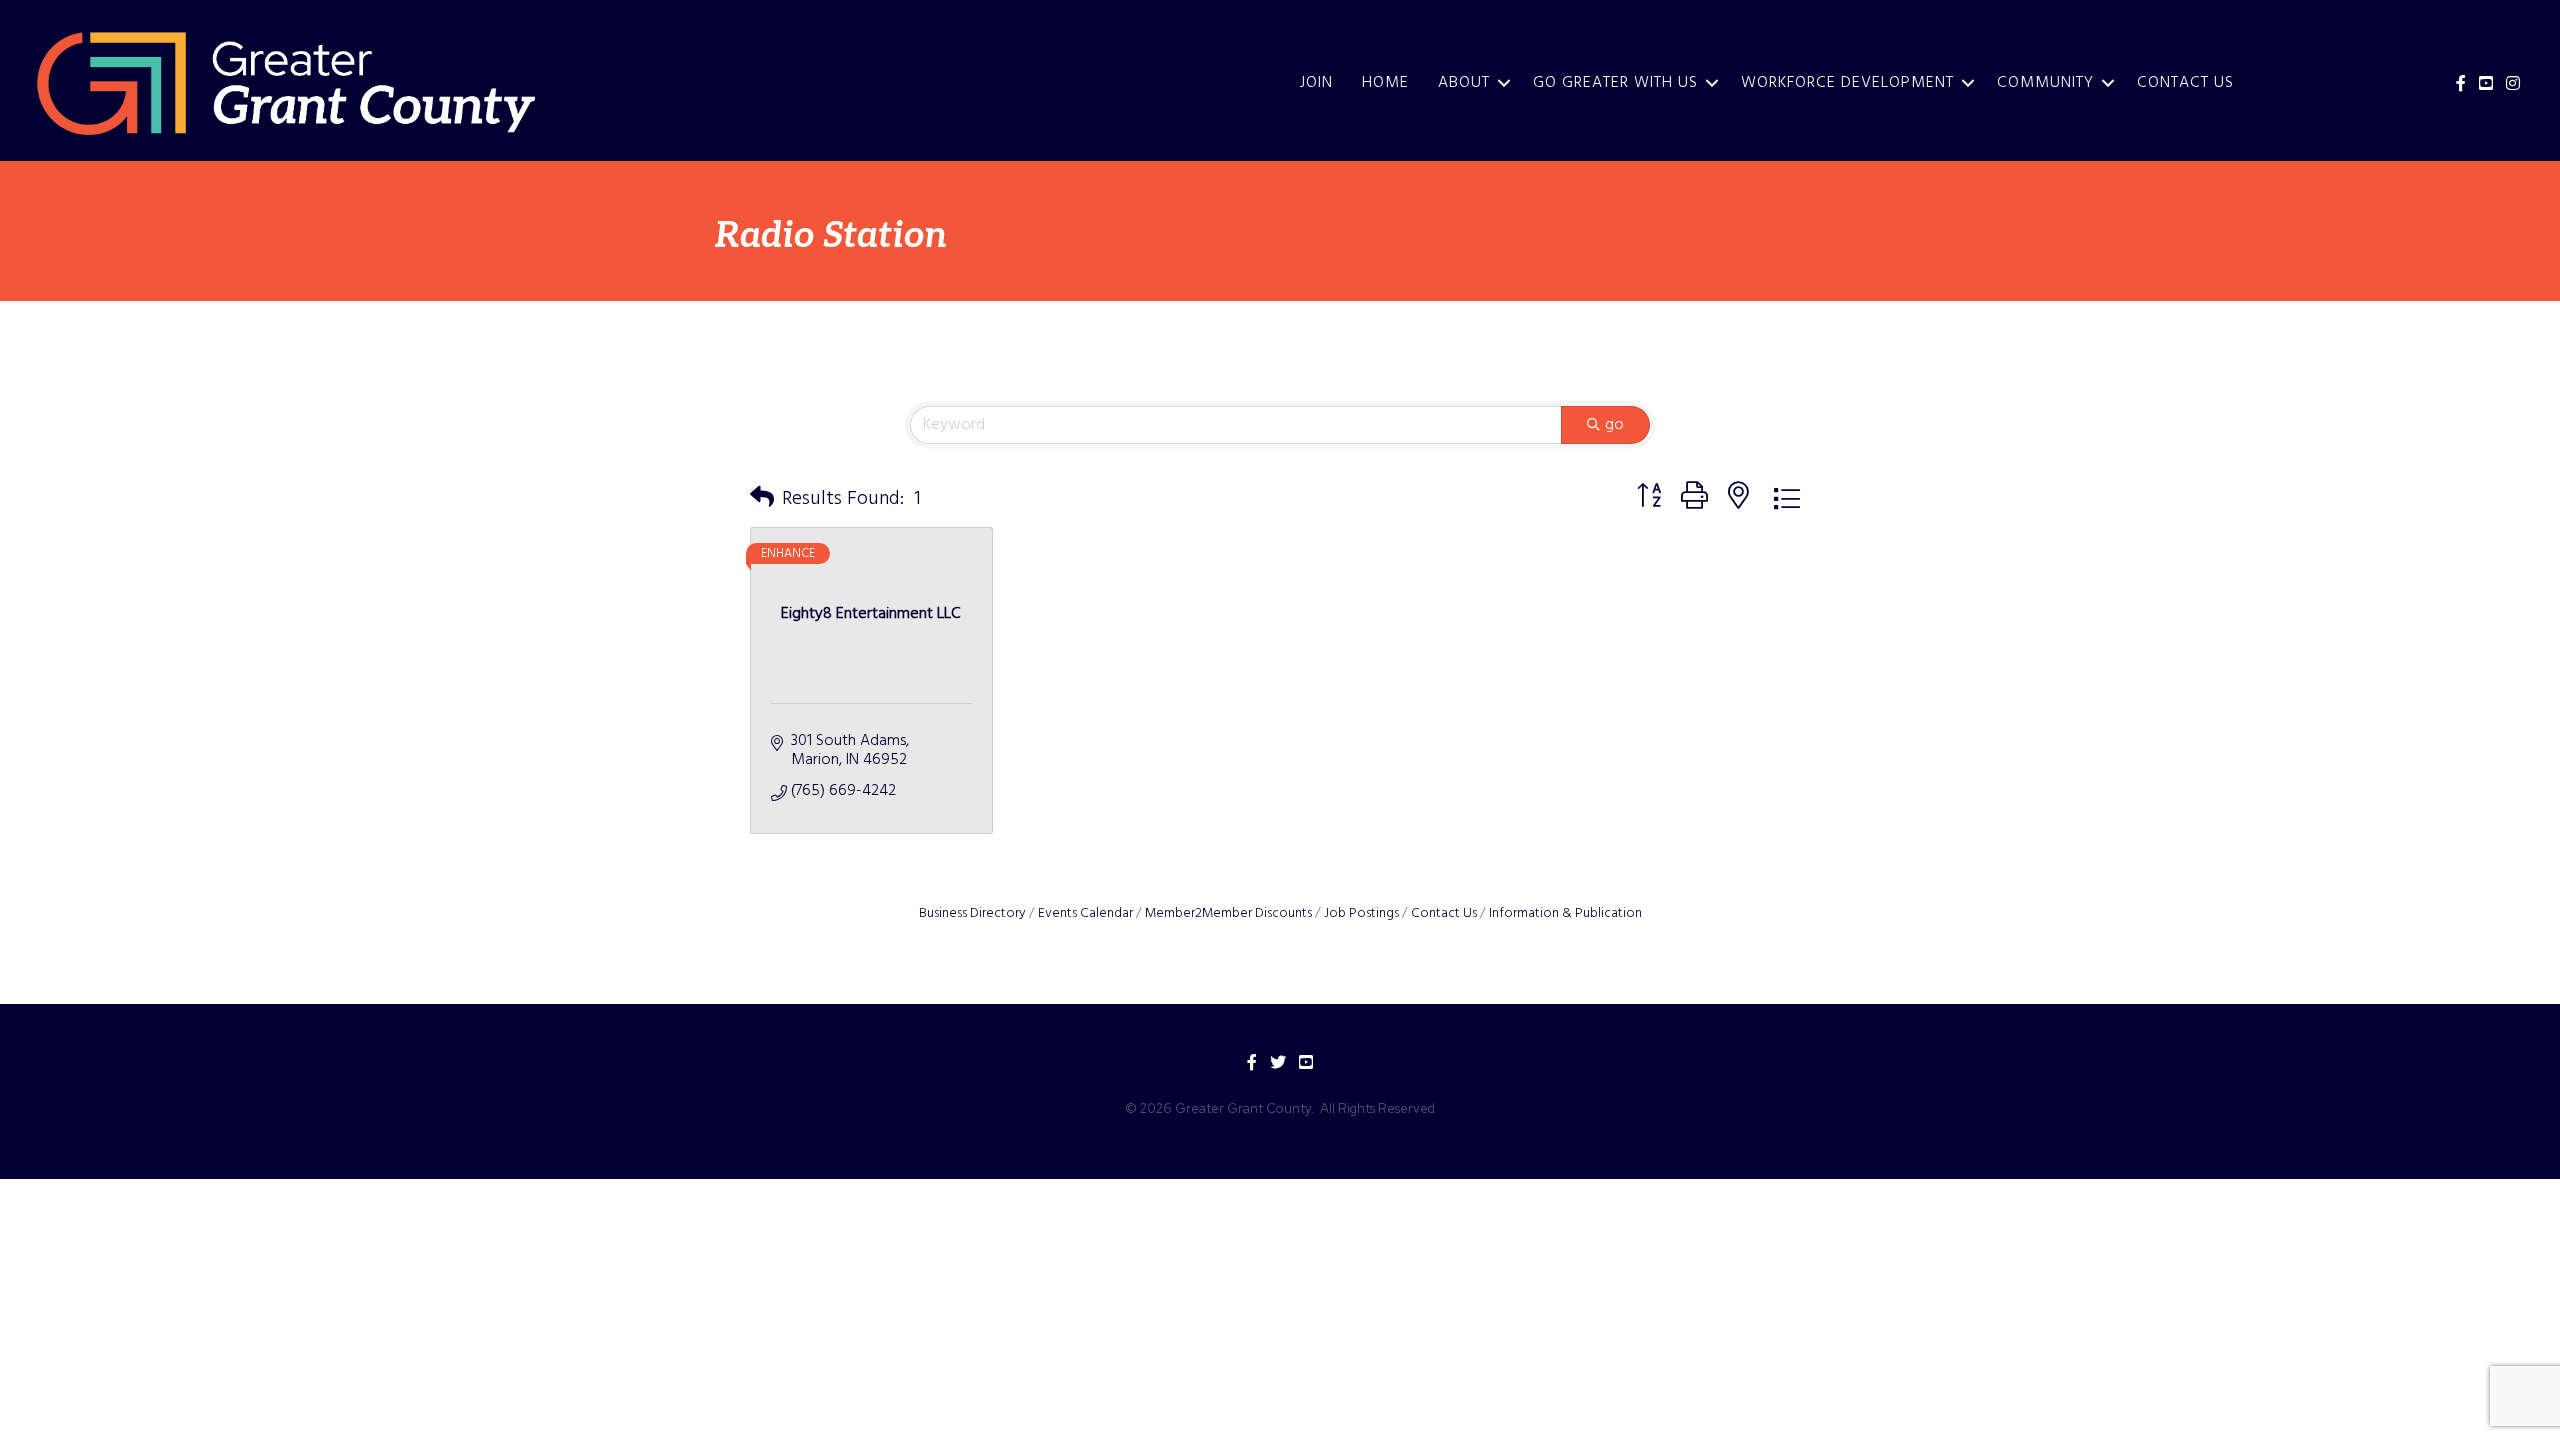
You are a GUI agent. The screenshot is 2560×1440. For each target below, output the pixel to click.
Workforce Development (1847, 83)
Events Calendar (1085, 913)
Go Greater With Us (1615, 83)
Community (2045, 83)
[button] (762, 499)
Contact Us (2185, 83)
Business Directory (972, 913)
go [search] (1614, 425)
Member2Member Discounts (1228, 913)
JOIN (1316, 83)
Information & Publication (1565, 913)
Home (1385, 83)
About (1464, 83)
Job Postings (1361, 913)
